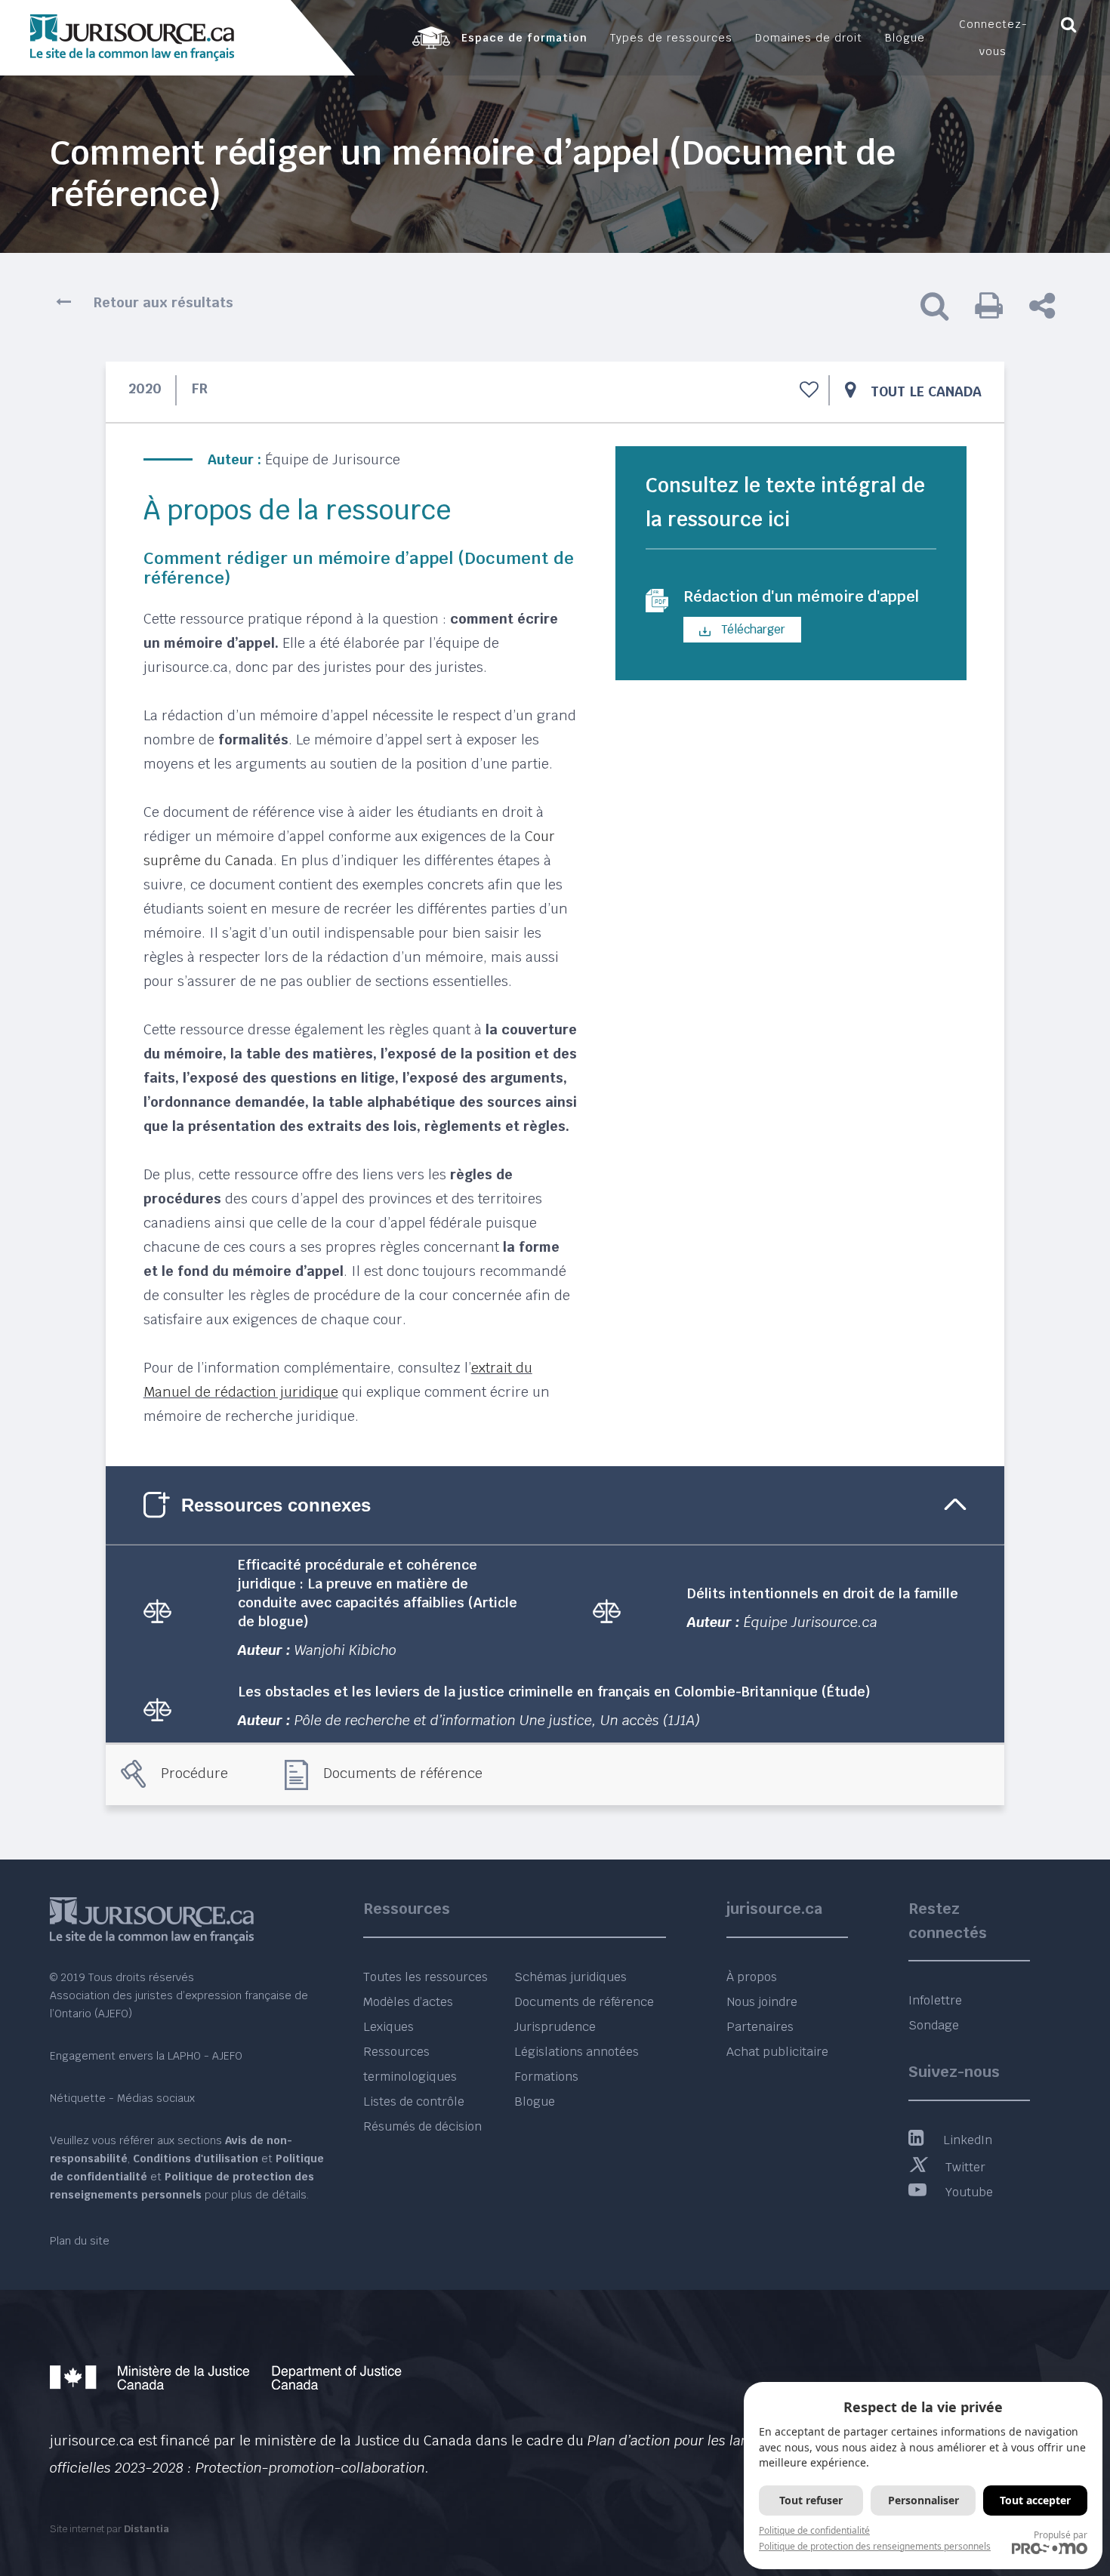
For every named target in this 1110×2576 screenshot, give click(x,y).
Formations (546, 2077)
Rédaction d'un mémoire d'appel (801, 596)
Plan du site (80, 2241)
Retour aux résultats (163, 302)
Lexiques (388, 2027)
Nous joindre (762, 2002)
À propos (752, 1977)
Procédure (194, 1773)
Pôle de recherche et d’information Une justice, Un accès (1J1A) (497, 1720)
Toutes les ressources (425, 1977)
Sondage (934, 2025)
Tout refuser (811, 2500)
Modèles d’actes (408, 2002)
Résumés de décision (422, 2126)
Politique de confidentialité (814, 2530)
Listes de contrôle (414, 2101)
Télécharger (752, 629)
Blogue (535, 2101)
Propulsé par (1061, 2535)
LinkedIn (968, 2140)
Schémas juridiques (570, 1977)
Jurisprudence (555, 2027)
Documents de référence (403, 1773)
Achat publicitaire (777, 2052)
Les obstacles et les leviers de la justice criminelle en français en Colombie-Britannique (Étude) (554, 1692)
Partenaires (760, 2027)
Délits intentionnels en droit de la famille (823, 1593)
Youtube (969, 2192)
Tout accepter (1035, 2500)
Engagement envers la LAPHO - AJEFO (146, 2056)
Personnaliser (923, 2500)
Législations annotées (577, 2052)
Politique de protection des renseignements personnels (875, 2546)
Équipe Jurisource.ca (811, 1622)
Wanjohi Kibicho (345, 1650)
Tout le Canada (926, 391)
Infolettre (935, 2000)
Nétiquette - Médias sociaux (122, 2098)
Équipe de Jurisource (333, 459)
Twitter (965, 2167)
